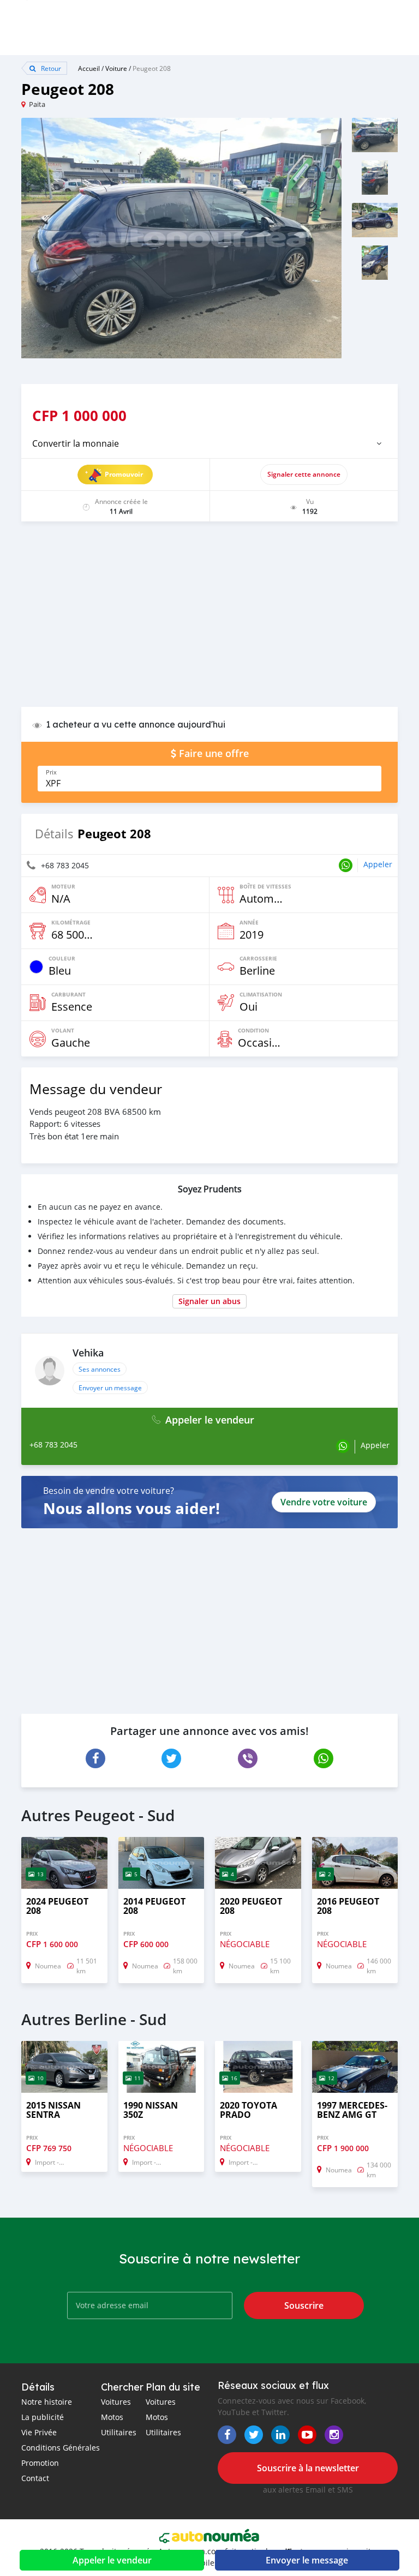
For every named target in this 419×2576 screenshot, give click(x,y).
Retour (50, 68)
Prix (51, 772)
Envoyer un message (110, 1388)
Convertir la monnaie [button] (76, 443)
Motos (112, 2417)
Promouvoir (124, 474)
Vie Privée (39, 2432)
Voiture (116, 68)
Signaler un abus (209, 1301)
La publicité (43, 2417)
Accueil (89, 68)
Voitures (116, 2402)
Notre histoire (47, 2402)
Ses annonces (100, 1369)
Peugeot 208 (152, 68)
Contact (35, 2478)
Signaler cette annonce (304, 474)
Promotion (40, 2463)
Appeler (378, 864)
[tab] (209, 443)
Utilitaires (119, 2432)
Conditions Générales (61, 2448)
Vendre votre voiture (324, 1502)
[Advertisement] (209, 620)
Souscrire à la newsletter (308, 2468)
